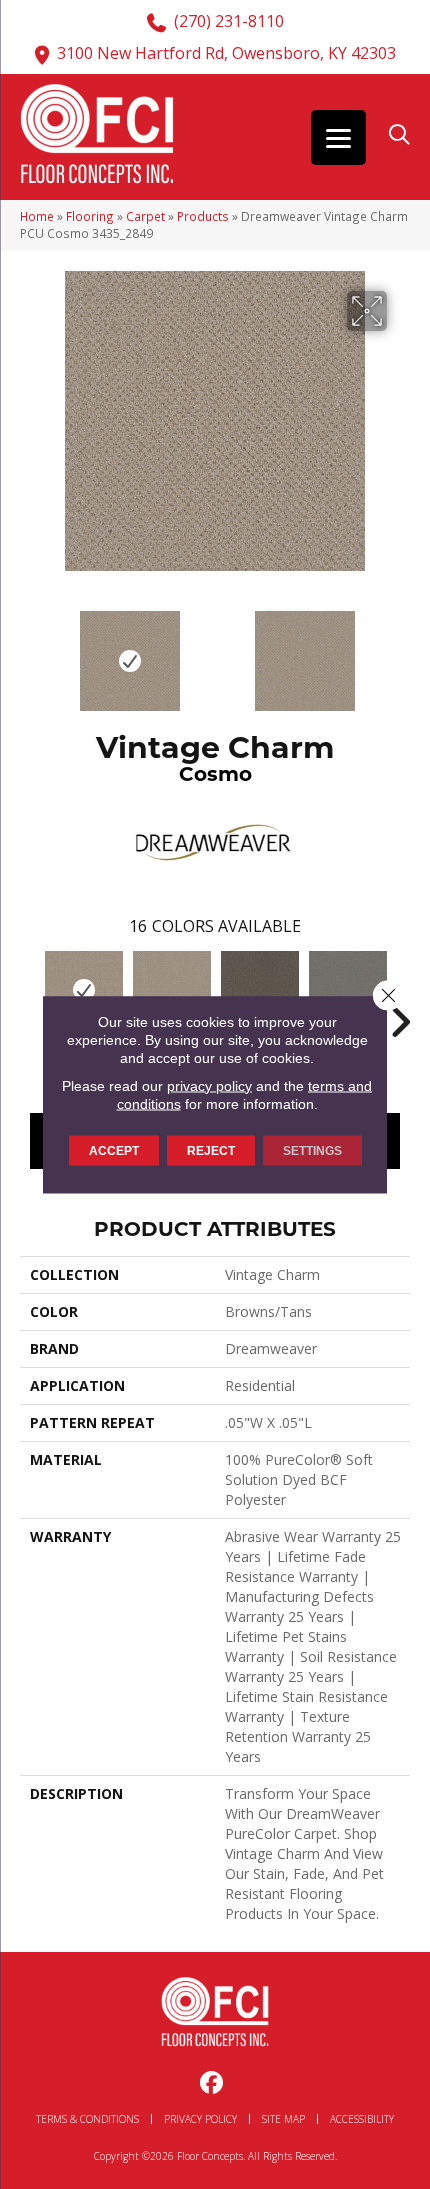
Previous (30, 651)
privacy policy (209, 1085)
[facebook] (212, 2083)
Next (400, 651)
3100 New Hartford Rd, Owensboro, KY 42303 (226, 53)
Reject (211, 1150)
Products (203, 216)
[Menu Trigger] (338, 137)
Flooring (90, 216)
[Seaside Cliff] (348, 990)
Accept (114, 1150)
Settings (312, 1150)
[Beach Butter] (172, 990)
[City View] (260, 990)
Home (37, 216)
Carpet (145, 216)
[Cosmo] (84, 990)
